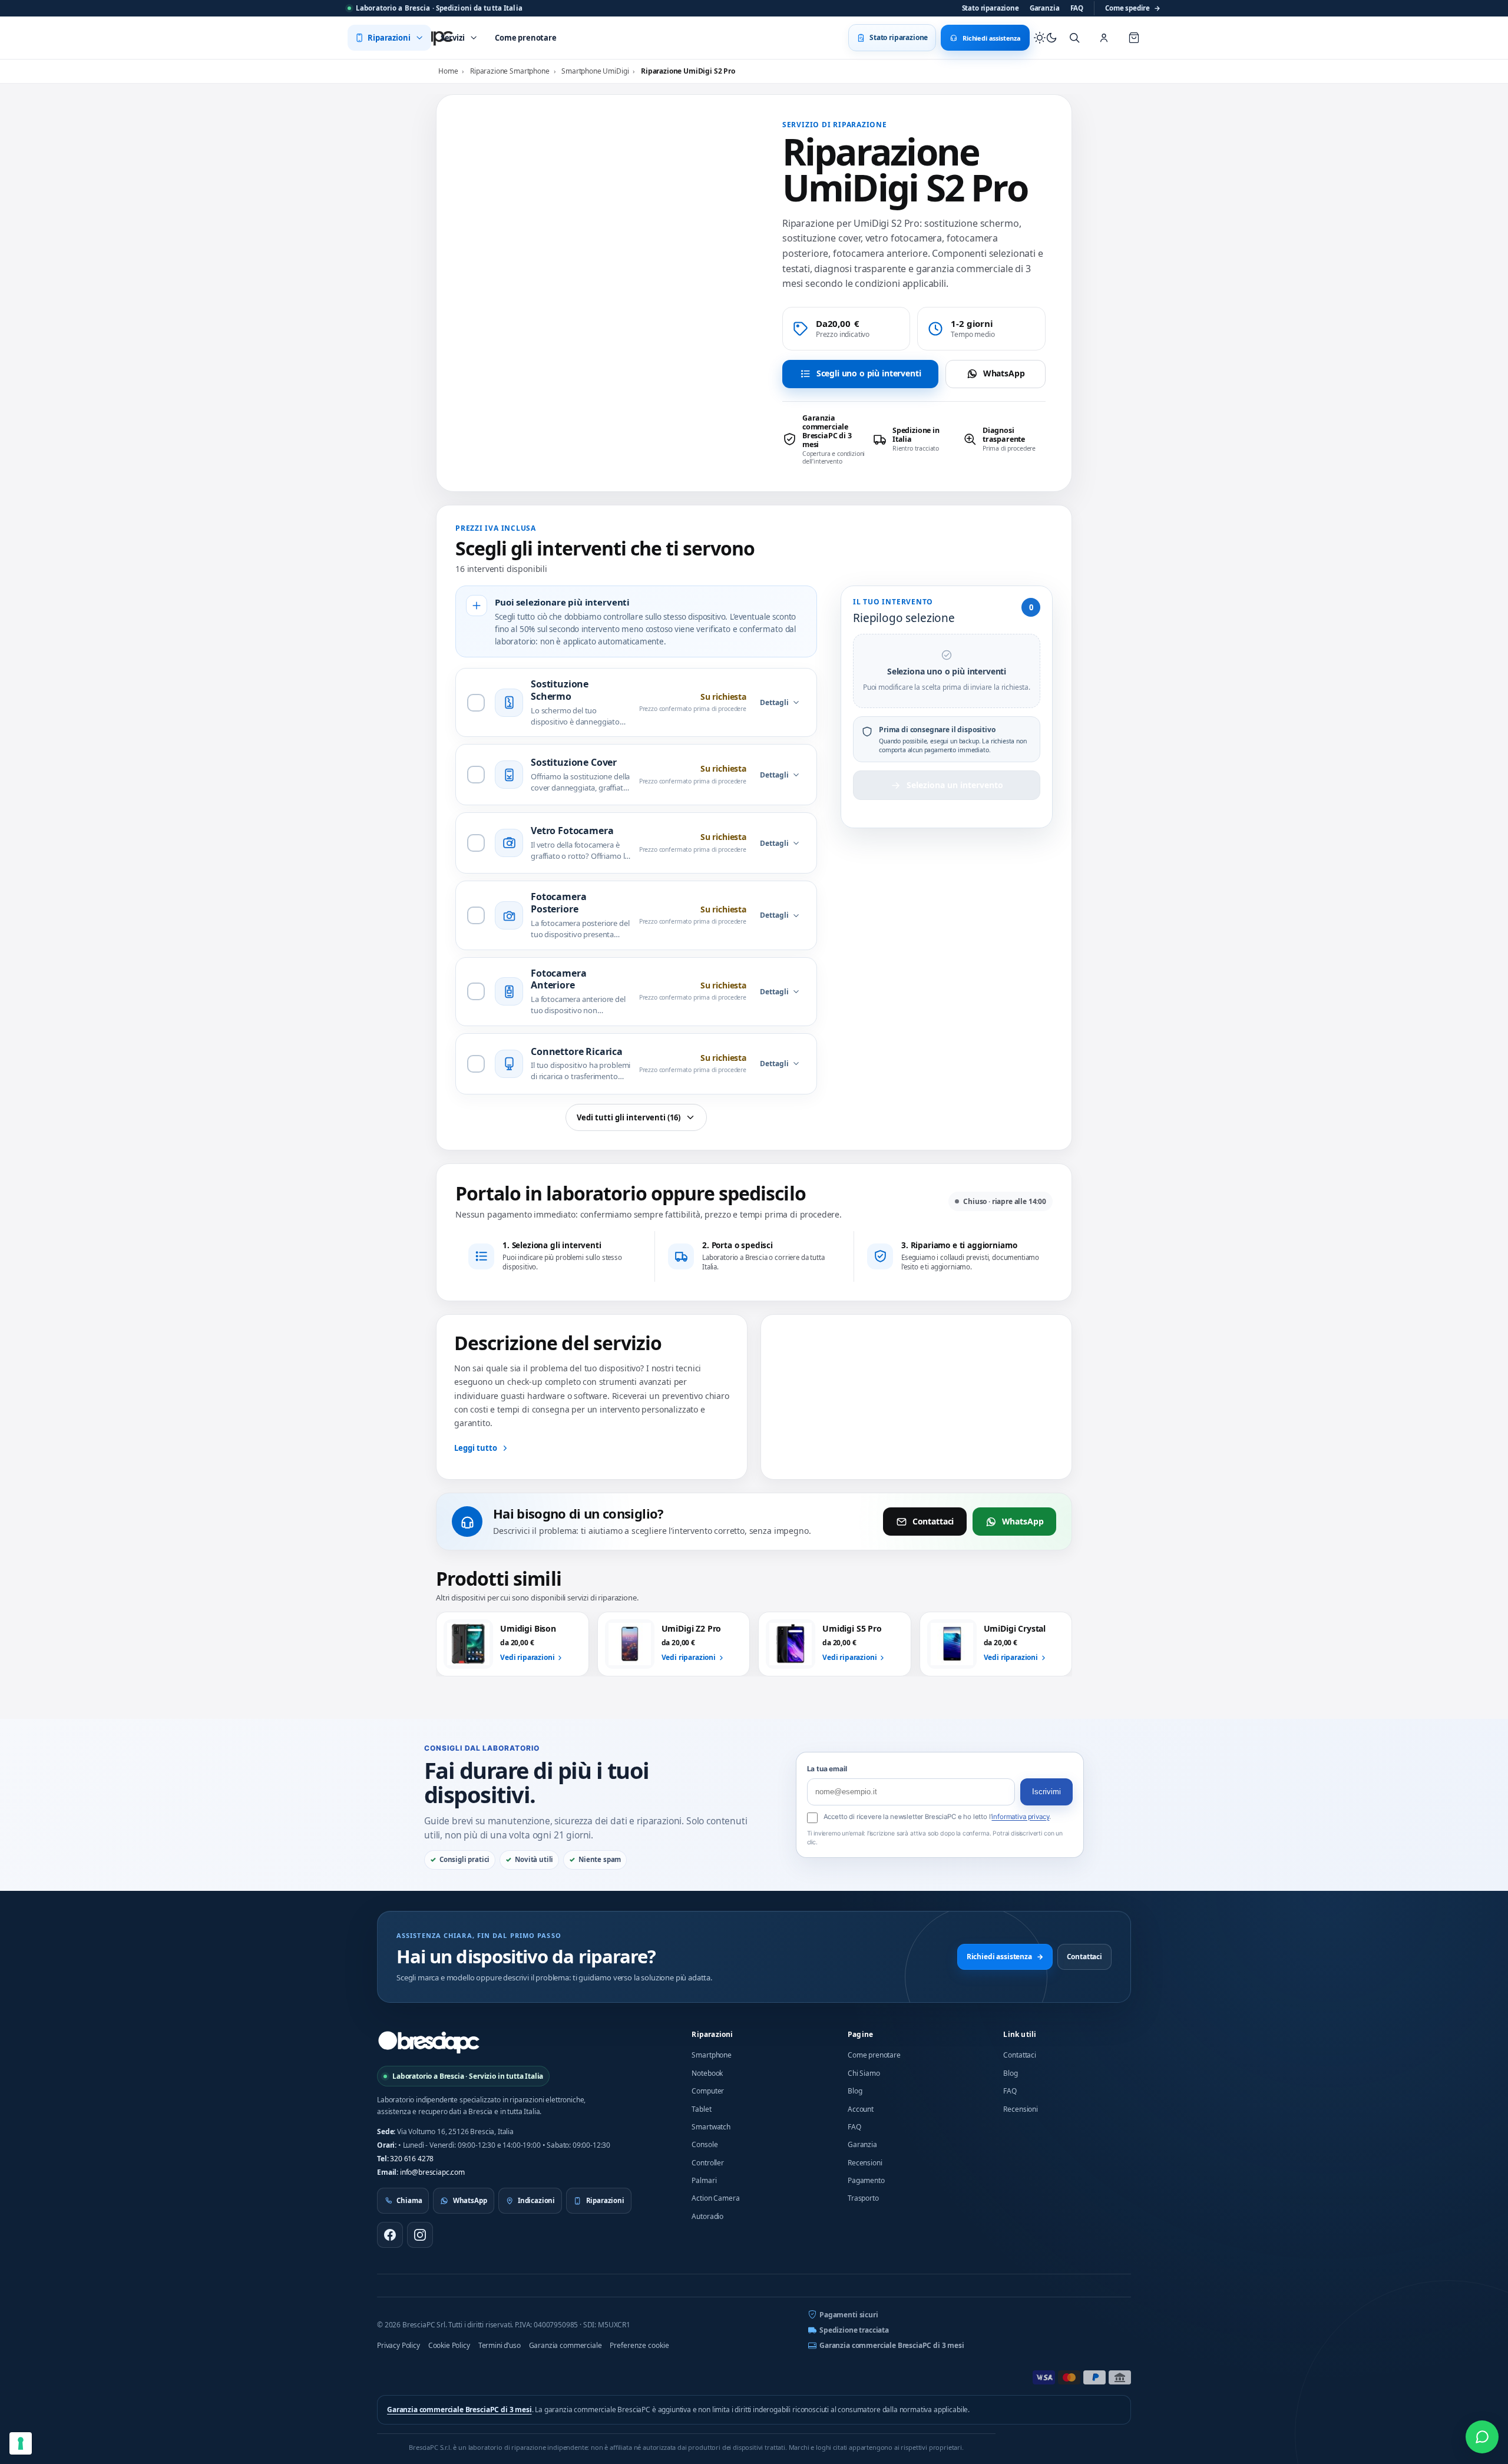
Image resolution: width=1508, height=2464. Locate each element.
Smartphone (711, 2055)
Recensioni (865, 2163)
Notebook (707, 2073)
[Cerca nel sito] (1074, 38)
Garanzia (1045, 8)
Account (861, 2109)
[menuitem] (389, 38)
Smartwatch (711, 2127)
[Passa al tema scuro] (1046, 38)
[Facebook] (390, 2235)
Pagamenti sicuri (849, 2315)
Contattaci (933, 1521)
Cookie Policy (449, 2345)
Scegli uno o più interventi (869, 373)
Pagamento (866, 2180)
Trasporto (863, 2198)
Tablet (701, 2109)
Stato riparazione (991, 8)
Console (705, 2144)
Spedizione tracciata (854, 2330)
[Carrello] (1134, 38)
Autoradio (707, 2216)
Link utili (1020, 2034)
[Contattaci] (1482, 2437)
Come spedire (1133, 8)
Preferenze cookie (639, 2345)
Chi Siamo (864, 2073)
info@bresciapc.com (432, 2172)
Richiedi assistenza (1005, 1957)
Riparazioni (712, 2034)
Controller (707, 2163)
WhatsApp (1004, 373)
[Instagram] (420, 2235)
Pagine (860, 2034)
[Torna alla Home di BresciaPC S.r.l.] (429, 2042)
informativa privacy (1020, 1817)
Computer (708, 2091)
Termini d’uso (500, 2345)
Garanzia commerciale (565, 2345)
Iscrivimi (1046, 1792)
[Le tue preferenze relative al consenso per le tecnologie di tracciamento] (21, 2443)
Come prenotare (874, 2055)
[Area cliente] (1104, 38)
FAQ (1077, 8)
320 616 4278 (412, 2159)
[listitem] (824, 439)
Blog (855, 2091)
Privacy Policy (399, 2345)
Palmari (704, 2180)
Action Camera (715, 2198)
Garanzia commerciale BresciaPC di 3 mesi (892, 2345)
